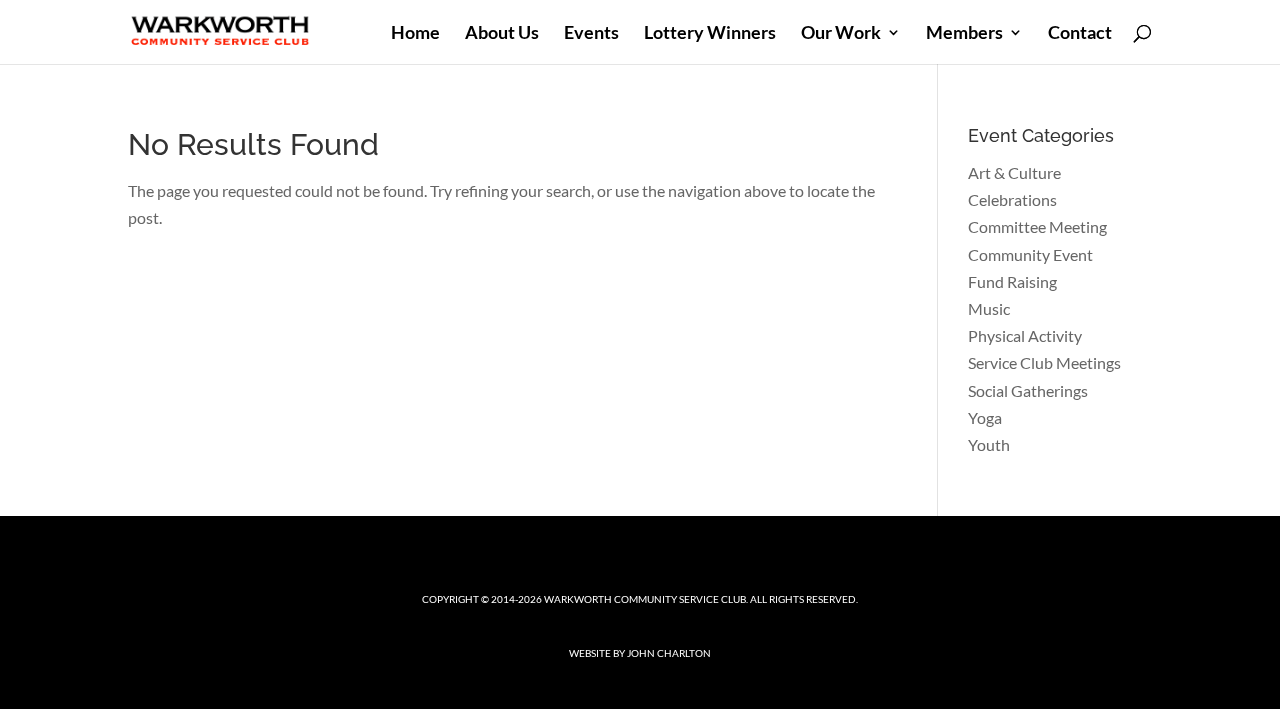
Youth (989, 444)
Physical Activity (1025, 335)
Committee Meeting (1037, 226)
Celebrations (1012, 199)
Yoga (985, 417)
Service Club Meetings (1044, 362)
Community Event (1030, 254)
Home (415, 34)
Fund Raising (1012, 281)
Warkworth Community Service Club (645, 599)
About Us (502, 34)
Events (591, 34)
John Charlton (669, 653)
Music (989, 308)
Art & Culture (1014, 172)
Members (964, 34)
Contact (1080, 34)
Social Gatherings (1028, 390)
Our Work (841, 34)
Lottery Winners (710, 34)
